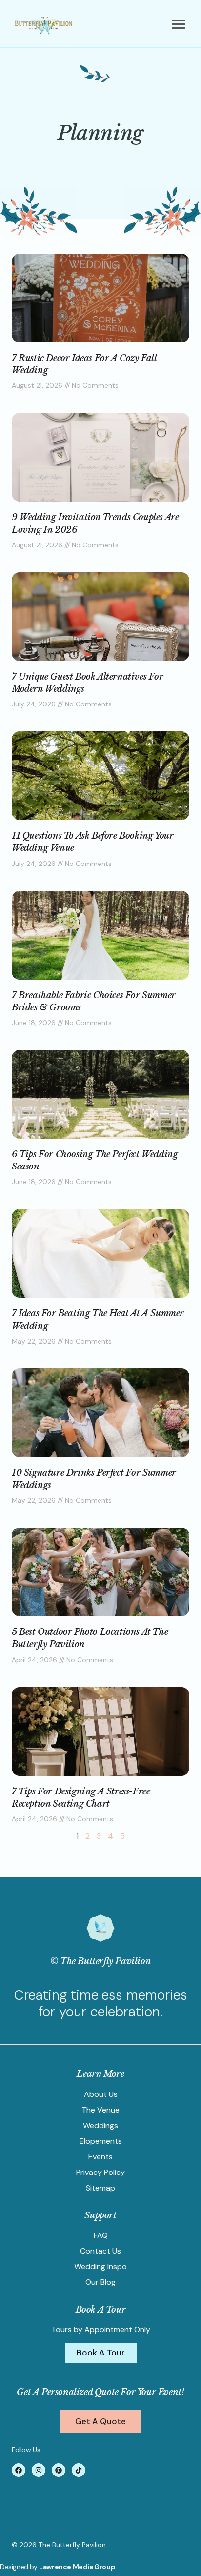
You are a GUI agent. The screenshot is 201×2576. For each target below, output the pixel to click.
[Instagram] (39, 2470)
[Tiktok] (79, 2470)
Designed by (20, 2567)
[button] (178, 24)
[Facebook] (19, 2470)
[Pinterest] (59, 2470)
